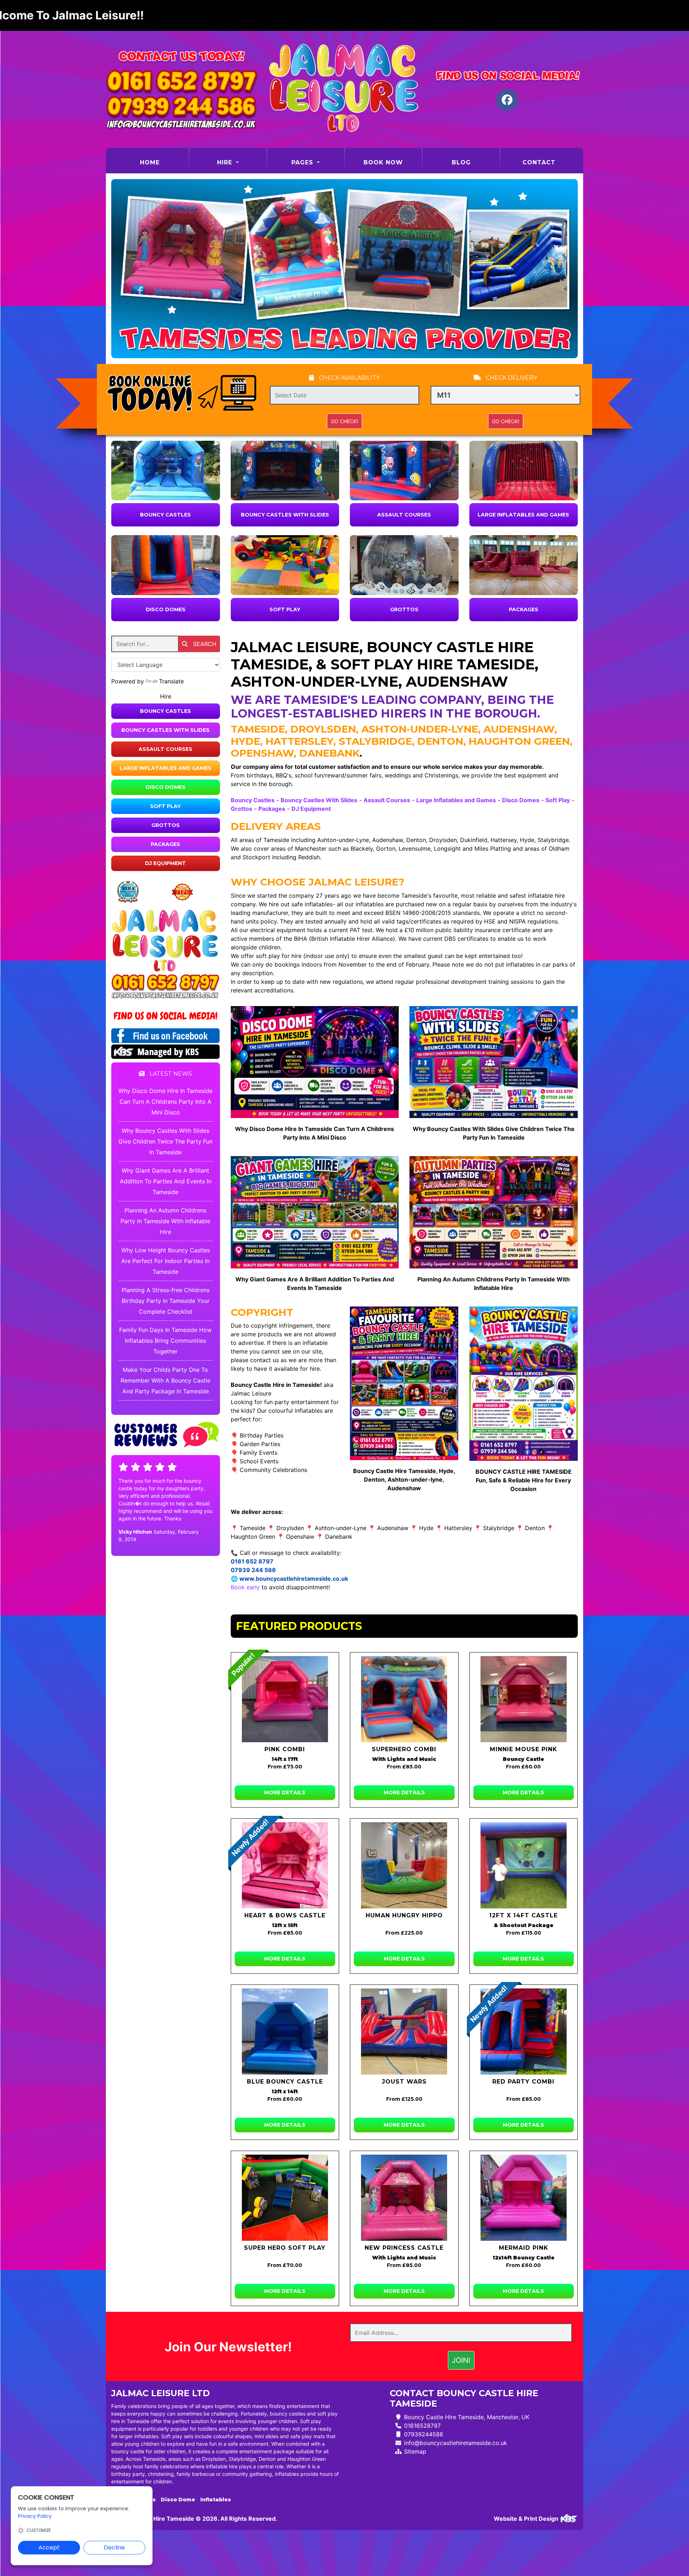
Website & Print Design (527, 2519)
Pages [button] (303, 162)
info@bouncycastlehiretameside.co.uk (456, 2443)
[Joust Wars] (404, 2032)
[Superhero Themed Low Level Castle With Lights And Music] (404, 1699)
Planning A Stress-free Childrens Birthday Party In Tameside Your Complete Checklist (166, 1301)
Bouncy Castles (165, 515)
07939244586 (424, 2434)
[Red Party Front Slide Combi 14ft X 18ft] (524, 2032)
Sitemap (415, 2451)
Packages (524, 609)
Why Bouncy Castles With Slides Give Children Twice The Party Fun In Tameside (165, 1141)
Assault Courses (404, 515)
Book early (245, 1587)
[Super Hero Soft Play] (285, 2198)
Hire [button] (226, 162)
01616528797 (422, 2426)
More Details (285, 1792)
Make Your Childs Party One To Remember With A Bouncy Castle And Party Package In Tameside (165, 1380)
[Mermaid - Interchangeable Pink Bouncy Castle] (524, 2198)
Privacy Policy (35, 2516)
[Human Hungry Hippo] (404, 1865)
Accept (49, 2547)
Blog (461, 162)
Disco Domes (166, 609)
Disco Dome (178, 2500)
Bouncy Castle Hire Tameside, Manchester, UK (467, 2417)
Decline (114, 2547)
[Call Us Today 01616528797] (166, 983)
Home (164, 162)
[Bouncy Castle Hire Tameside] (344, 89)
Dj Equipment (165, 863)
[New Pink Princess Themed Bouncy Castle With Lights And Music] (404, 2198)
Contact (539, 162)
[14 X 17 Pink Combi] (285, 1699)
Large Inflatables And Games (523, 515)
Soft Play (285, 609)
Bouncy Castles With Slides (285, 515)
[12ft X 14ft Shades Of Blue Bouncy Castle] (285, 2032)
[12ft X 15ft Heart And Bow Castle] (285, 1865)
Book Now (383, 162)
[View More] (166, 471)
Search (204, 644)
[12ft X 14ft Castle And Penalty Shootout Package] (524, 1865)
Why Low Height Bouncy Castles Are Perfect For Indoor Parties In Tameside (166, 1261)
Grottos (404, 609)
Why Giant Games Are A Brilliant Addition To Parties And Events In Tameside (166, 1181)
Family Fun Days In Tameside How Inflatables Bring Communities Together (165, 1341)
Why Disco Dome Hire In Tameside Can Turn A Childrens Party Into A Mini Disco (165, 1102)
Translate (171, 681)
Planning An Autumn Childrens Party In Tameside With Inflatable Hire (165, 1221)
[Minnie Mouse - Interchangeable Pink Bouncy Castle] (524, 1699)
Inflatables (216, 2500)
